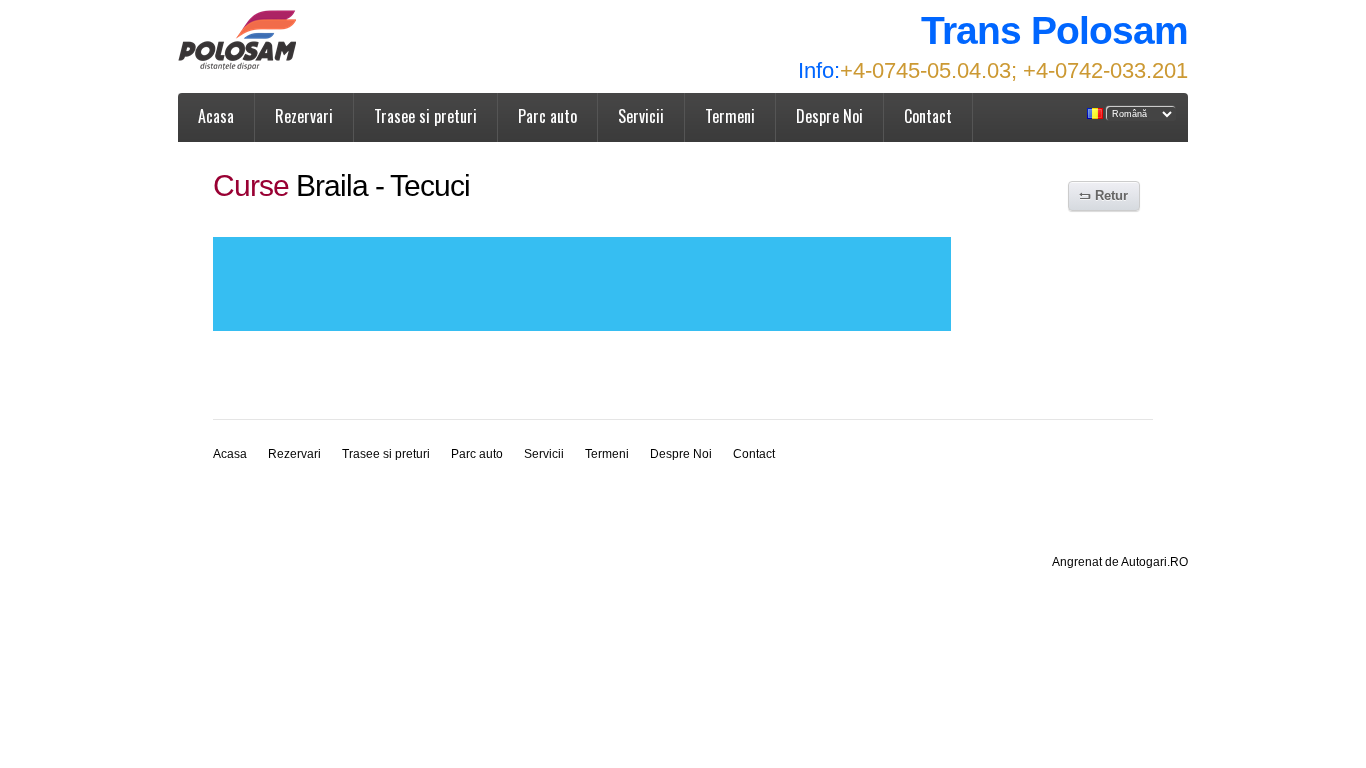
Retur (1111, 195)
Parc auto (547, 116)
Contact (928, 116)
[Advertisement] (582, 284)
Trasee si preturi (425, 116)
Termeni (730, 116)
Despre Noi (829, 116)
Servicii (641, 116)
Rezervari (304, 116)
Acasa (216, 116)
